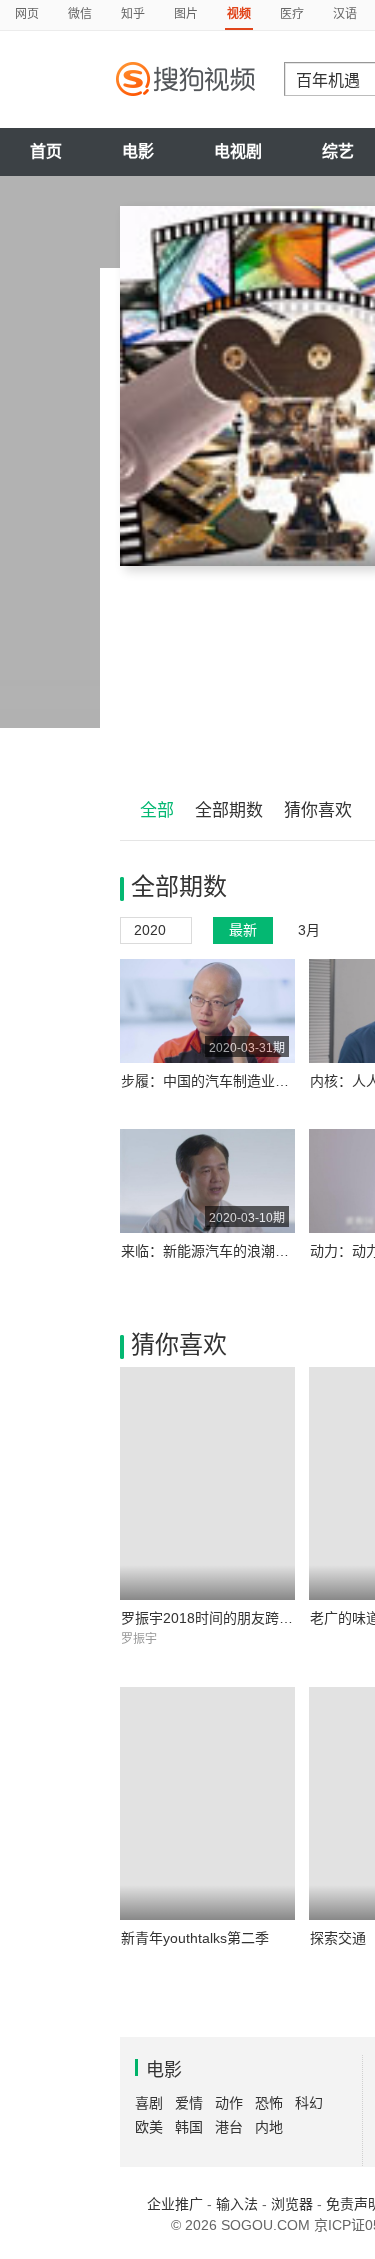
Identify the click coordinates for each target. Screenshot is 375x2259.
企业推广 (175, 2204)
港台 (229, 2127)
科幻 (309, 2103)
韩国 (189, 2127)
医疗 (292, 14)
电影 (138, 151)
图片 (186, 14)
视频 (239, 14)
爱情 (189, 2103)
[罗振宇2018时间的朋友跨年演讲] (207, 1483)
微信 (80, 14)
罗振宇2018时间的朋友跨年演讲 (221, 1618)
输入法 (237, 2204)
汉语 (345, 14)
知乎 (133, 14)
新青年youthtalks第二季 (195, 1938)
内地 (269, 2127)
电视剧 (238, 151)
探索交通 (338, 1938)
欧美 (149, 2127)
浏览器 (292, 2204)
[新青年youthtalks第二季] (207, 1803)
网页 (27, 14)
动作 (229, 2103)
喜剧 (149, 2103)
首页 (46, 151)
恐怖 (269, 2103)
